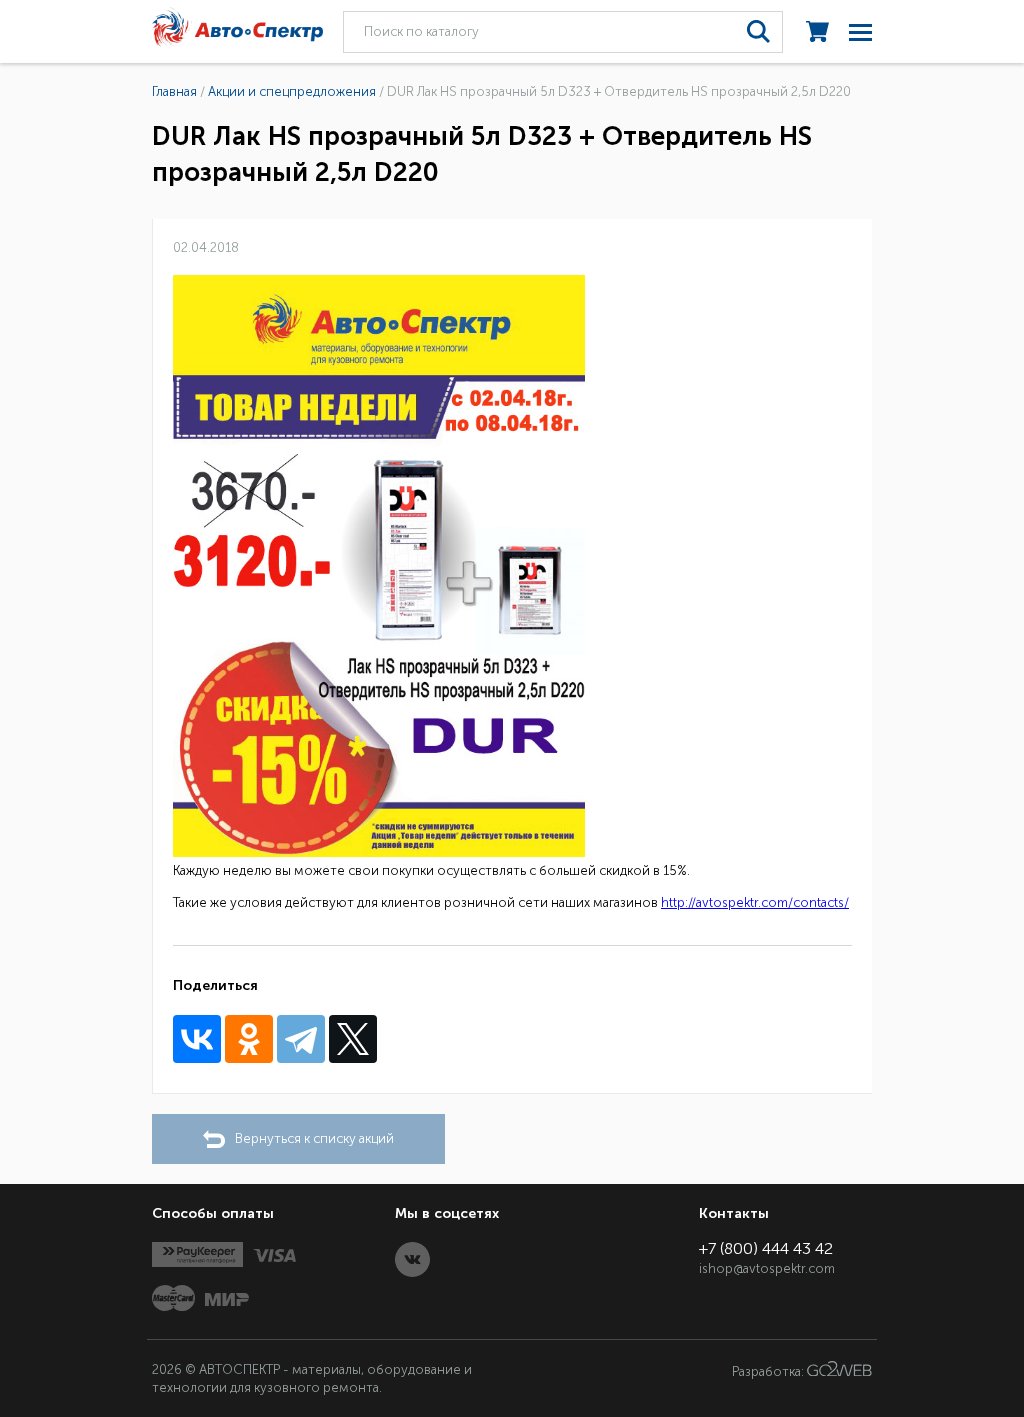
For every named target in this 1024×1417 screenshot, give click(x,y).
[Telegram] (301, 1039)
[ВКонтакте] (197, 1039)
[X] (353, 1039)
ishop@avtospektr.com (767, 1268)
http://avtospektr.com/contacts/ (755, 902)
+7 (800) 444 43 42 (766, 1248)
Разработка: (769, 1371)
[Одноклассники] (249, 1039)
